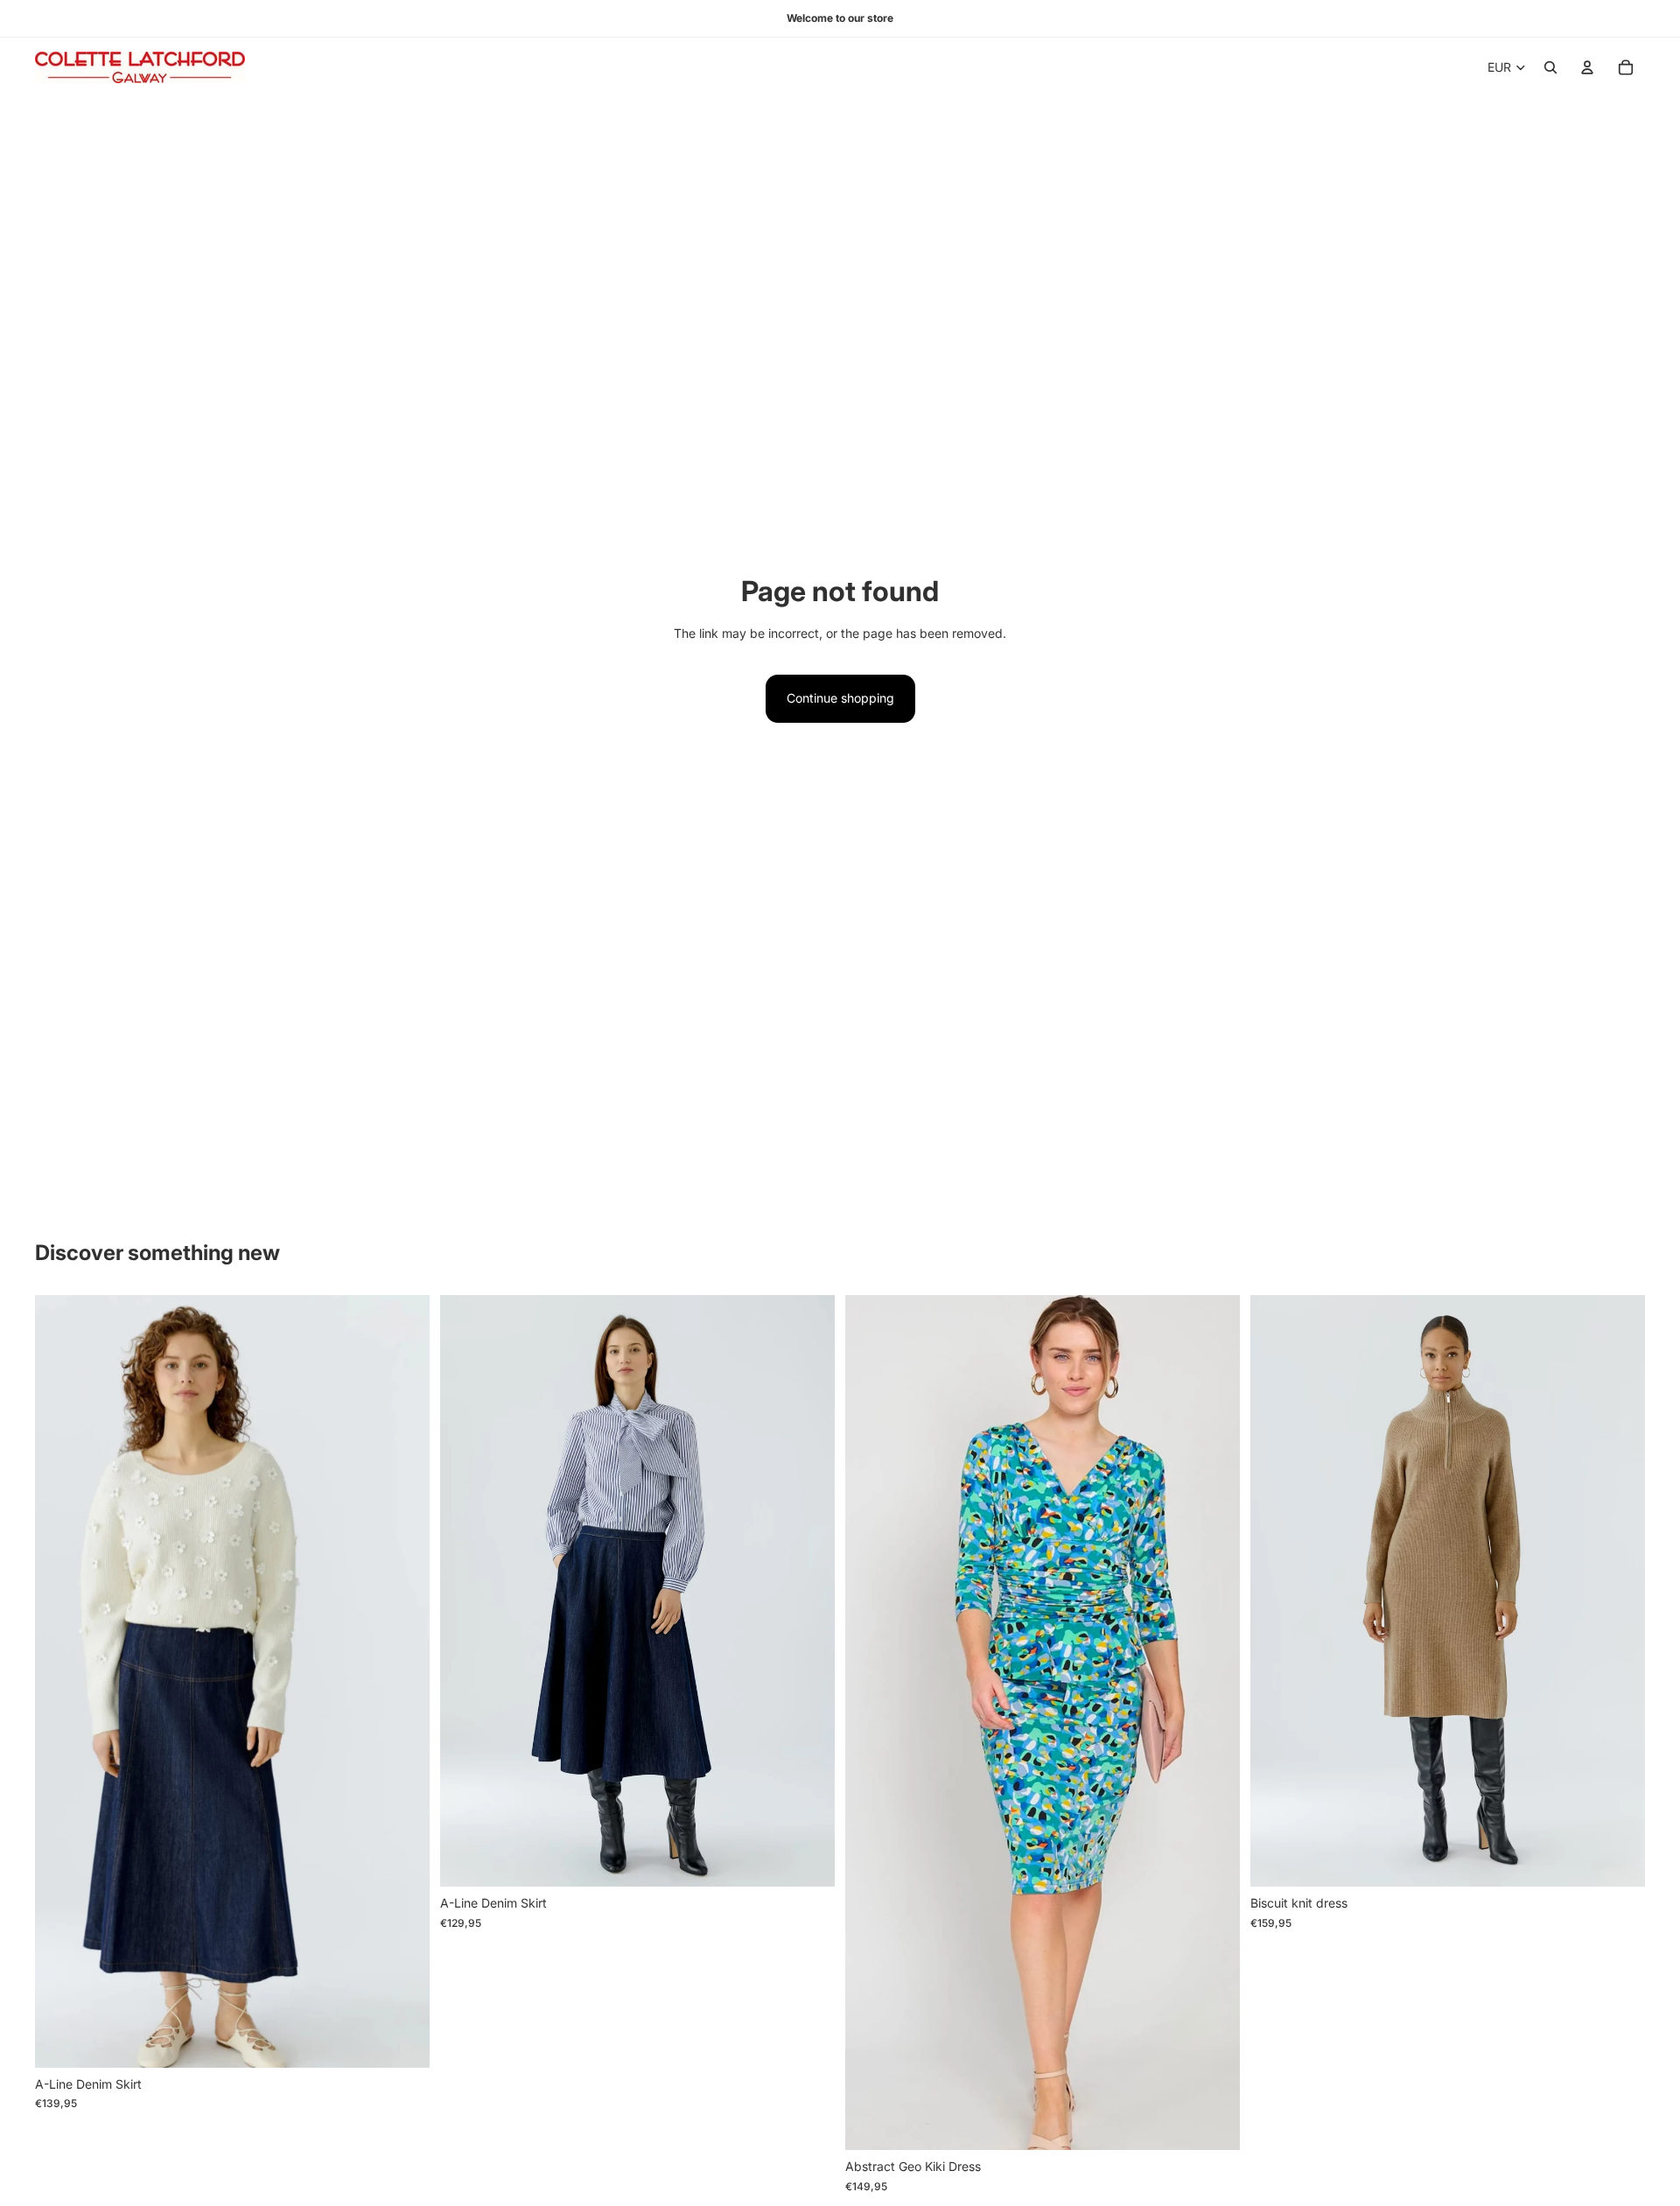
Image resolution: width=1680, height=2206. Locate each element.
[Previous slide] (61, 1681)
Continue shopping (840, 698)
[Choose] (402, 2041)
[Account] (1587, 67)
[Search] (1550, 67)
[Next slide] (403, 1681)
